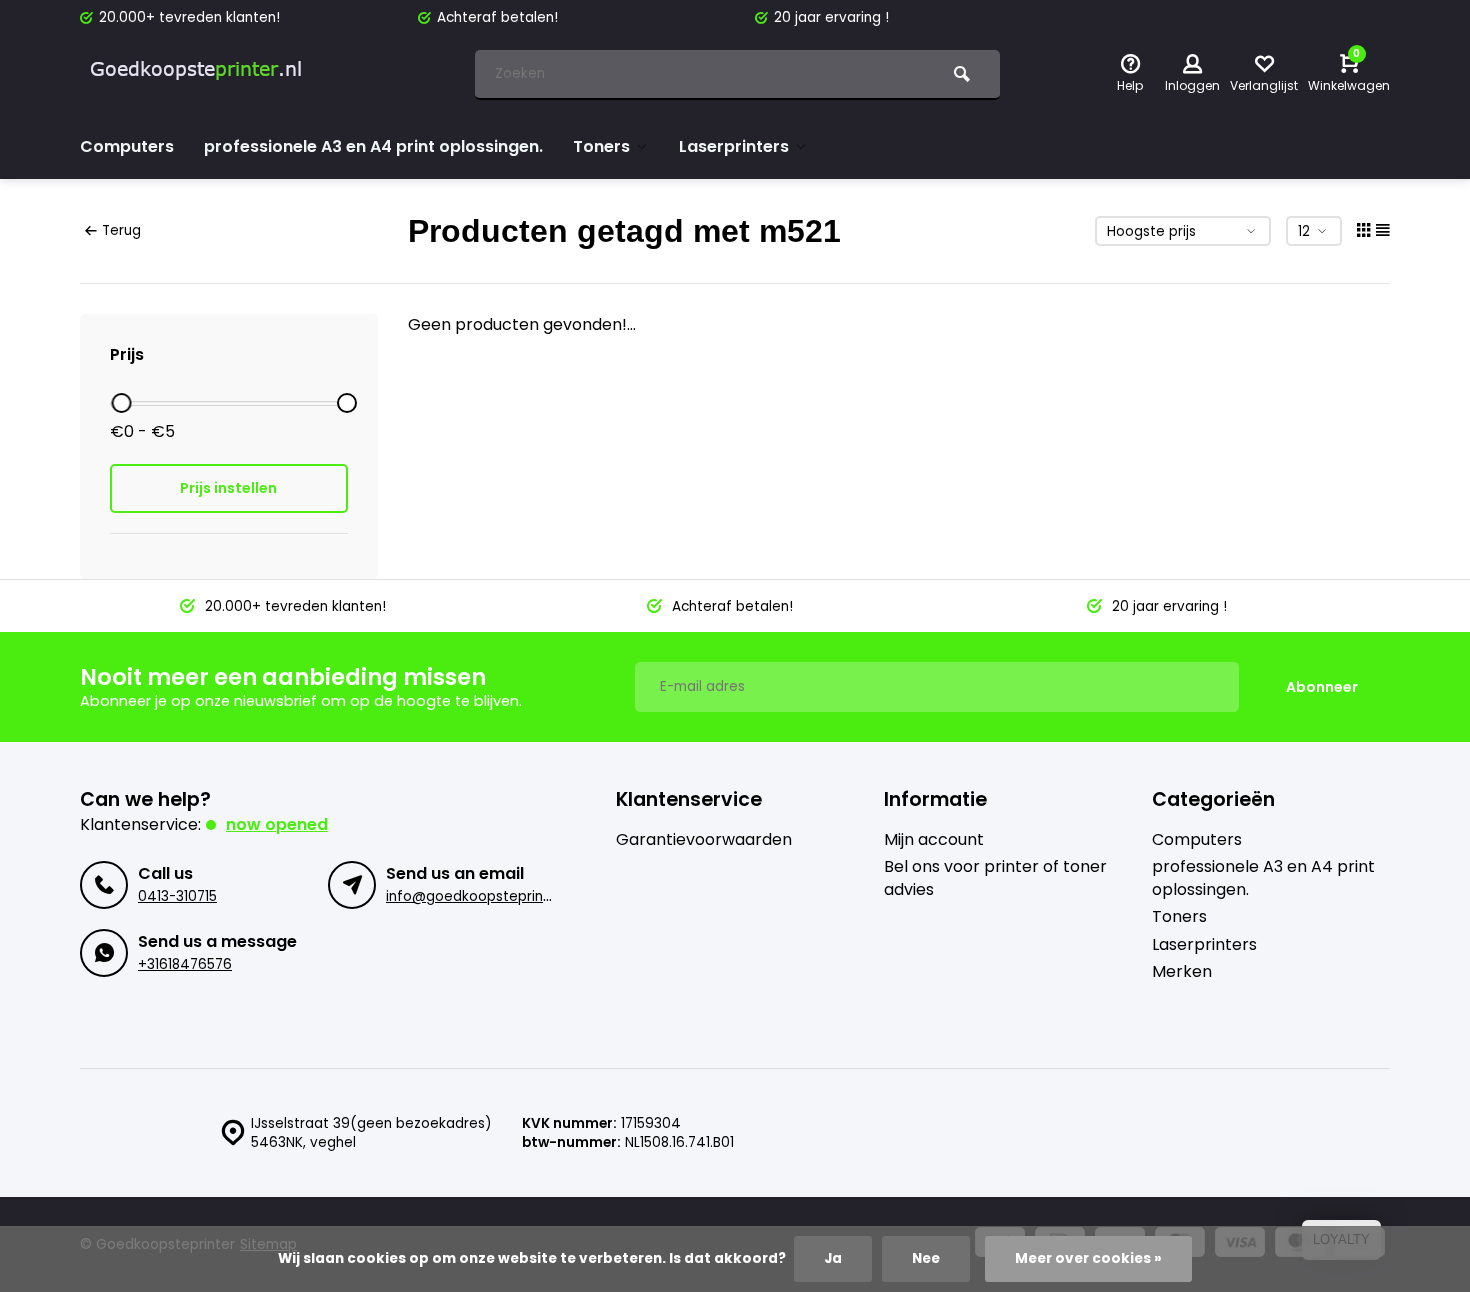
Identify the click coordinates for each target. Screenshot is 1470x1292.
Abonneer (1322, 687)
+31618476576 (185, 964)
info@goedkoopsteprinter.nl (481, 896)
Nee (926, 1258)
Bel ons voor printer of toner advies (995, 878)
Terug (121, 230)
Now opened (277, 824)
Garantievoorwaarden (704, 840)
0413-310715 (177, 896)
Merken (1182, 972)
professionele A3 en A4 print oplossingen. (373, 146)
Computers (127, 146)
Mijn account (934, 840)
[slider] (121, 403)
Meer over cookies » (1088, 1258)
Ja (833, 1258)
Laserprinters (734, 146)
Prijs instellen (228, 488)
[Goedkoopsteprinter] (200, 75)
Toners (601, 146)
